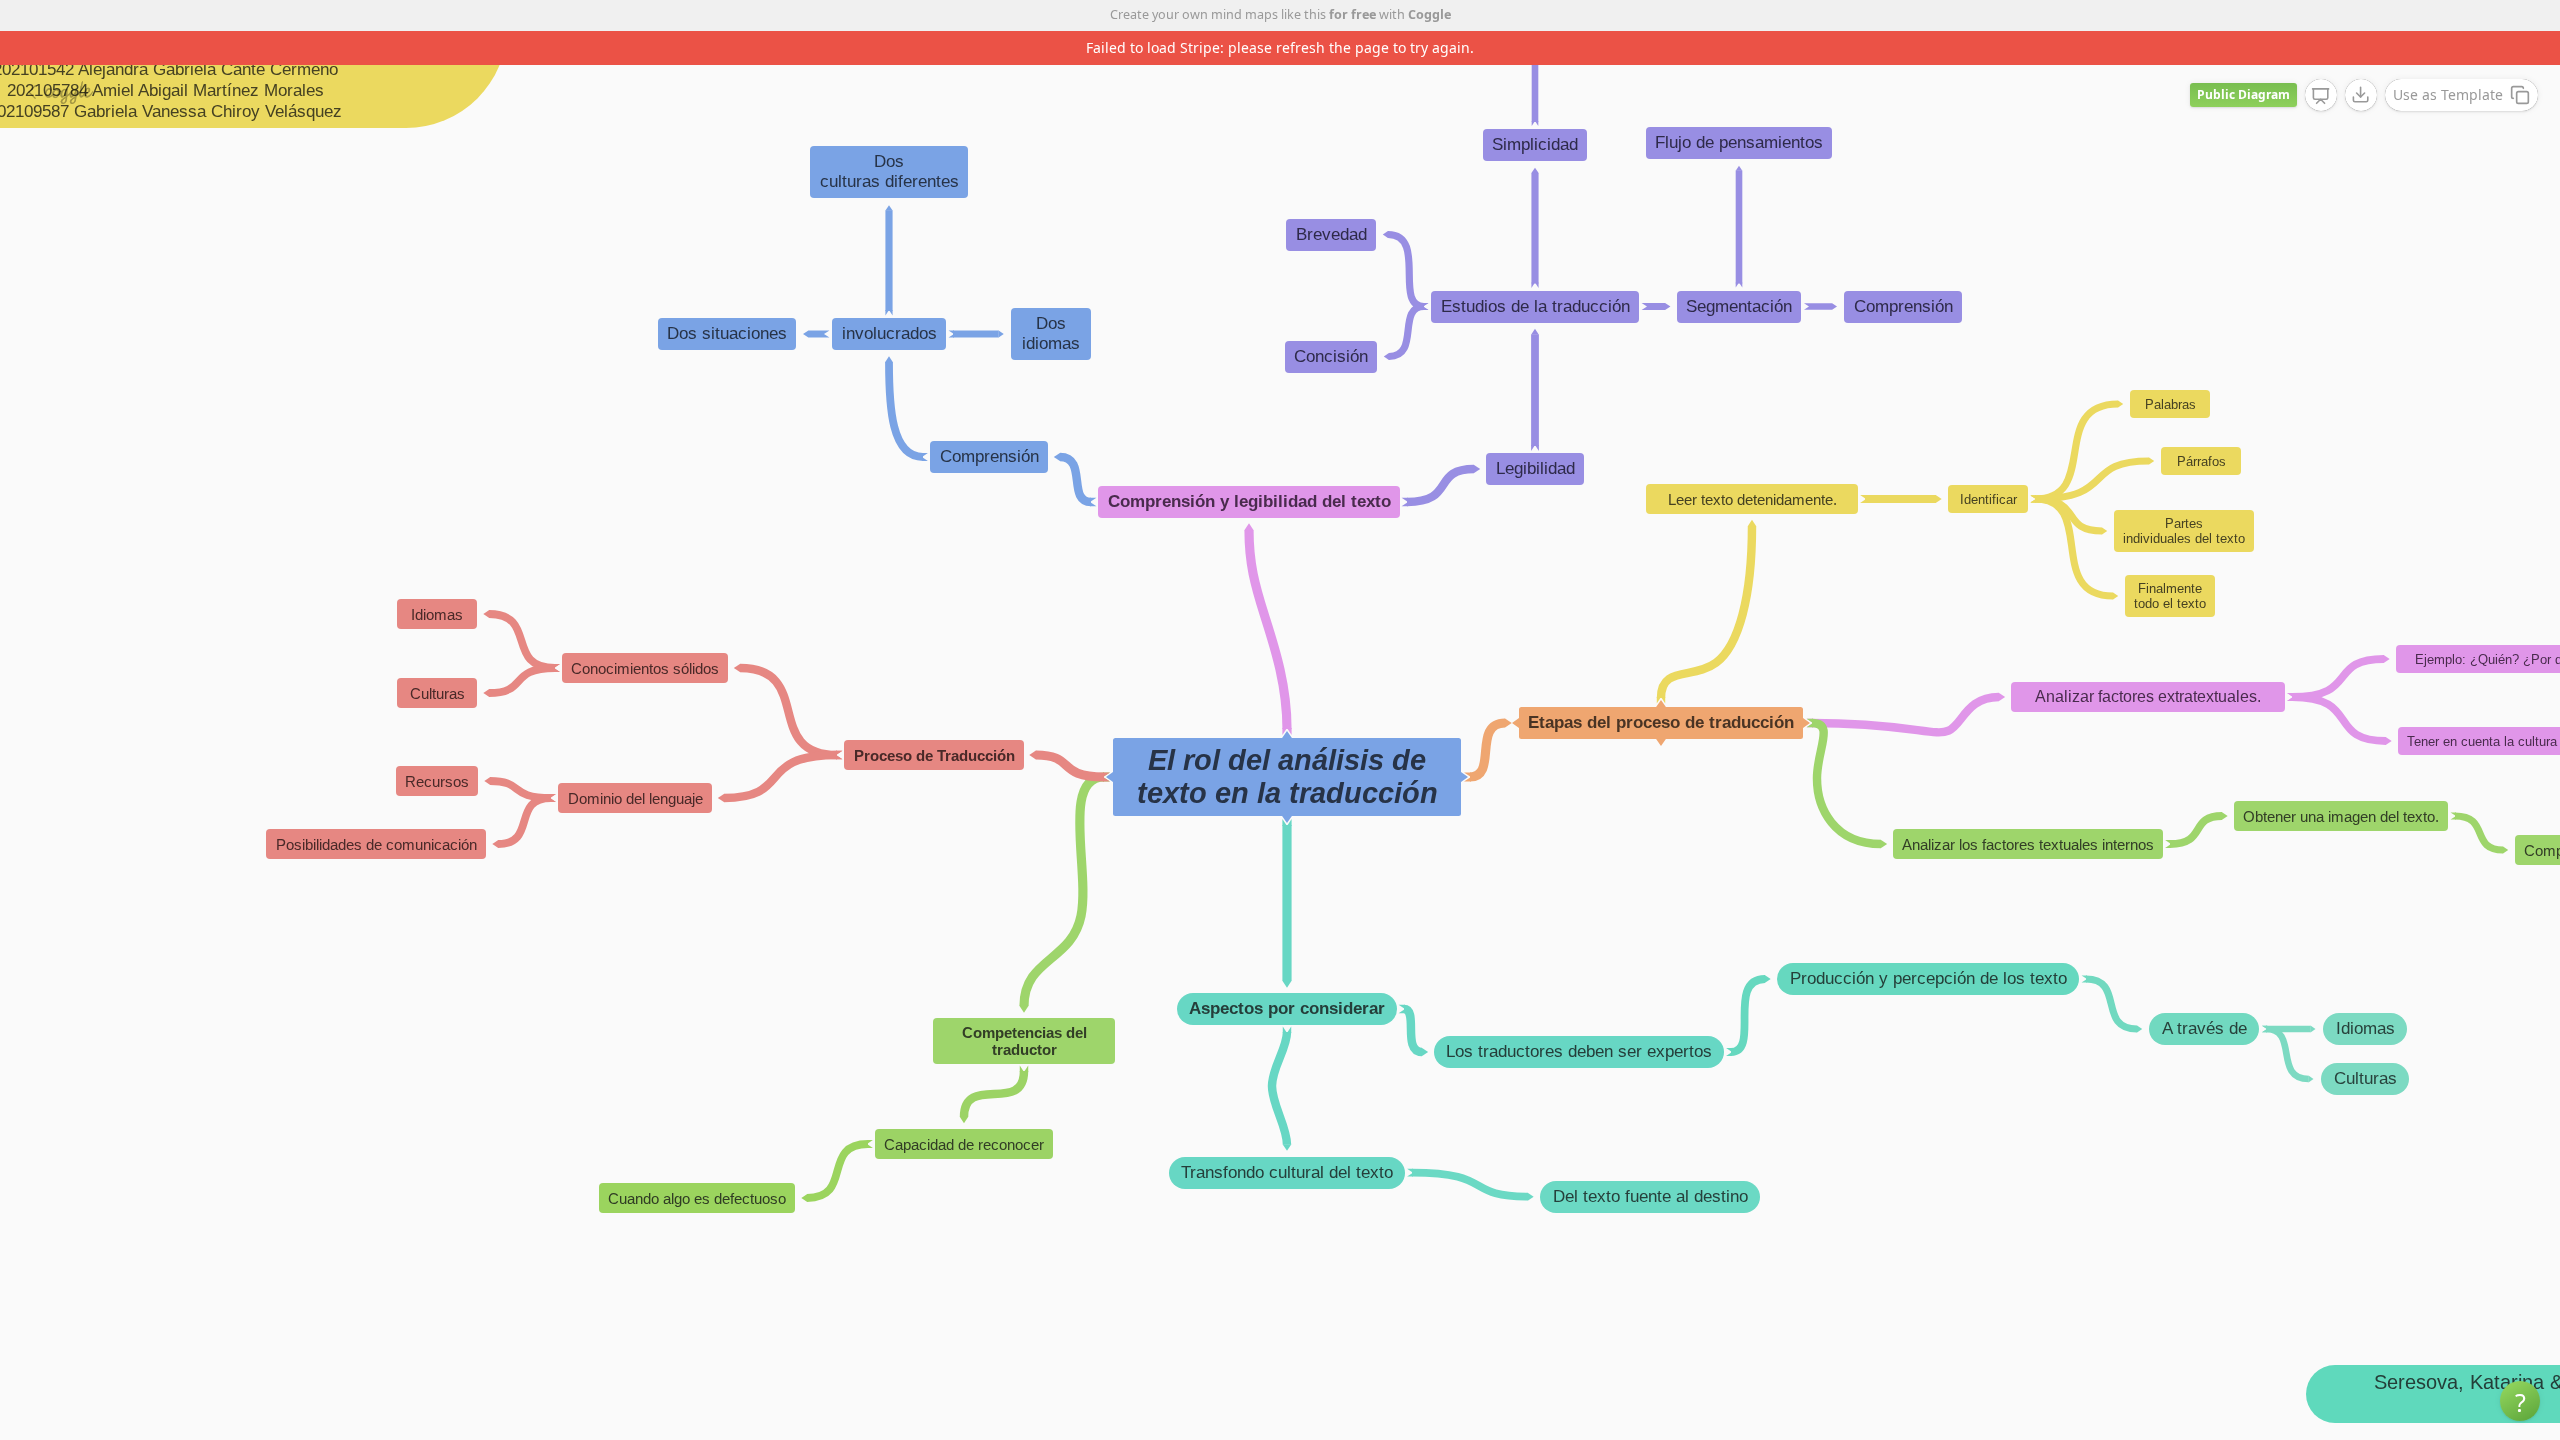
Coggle (1429, 14)
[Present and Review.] (2321, 96)
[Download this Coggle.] (2361, 95)
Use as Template (2448, 94)
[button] (2520, 1401)
